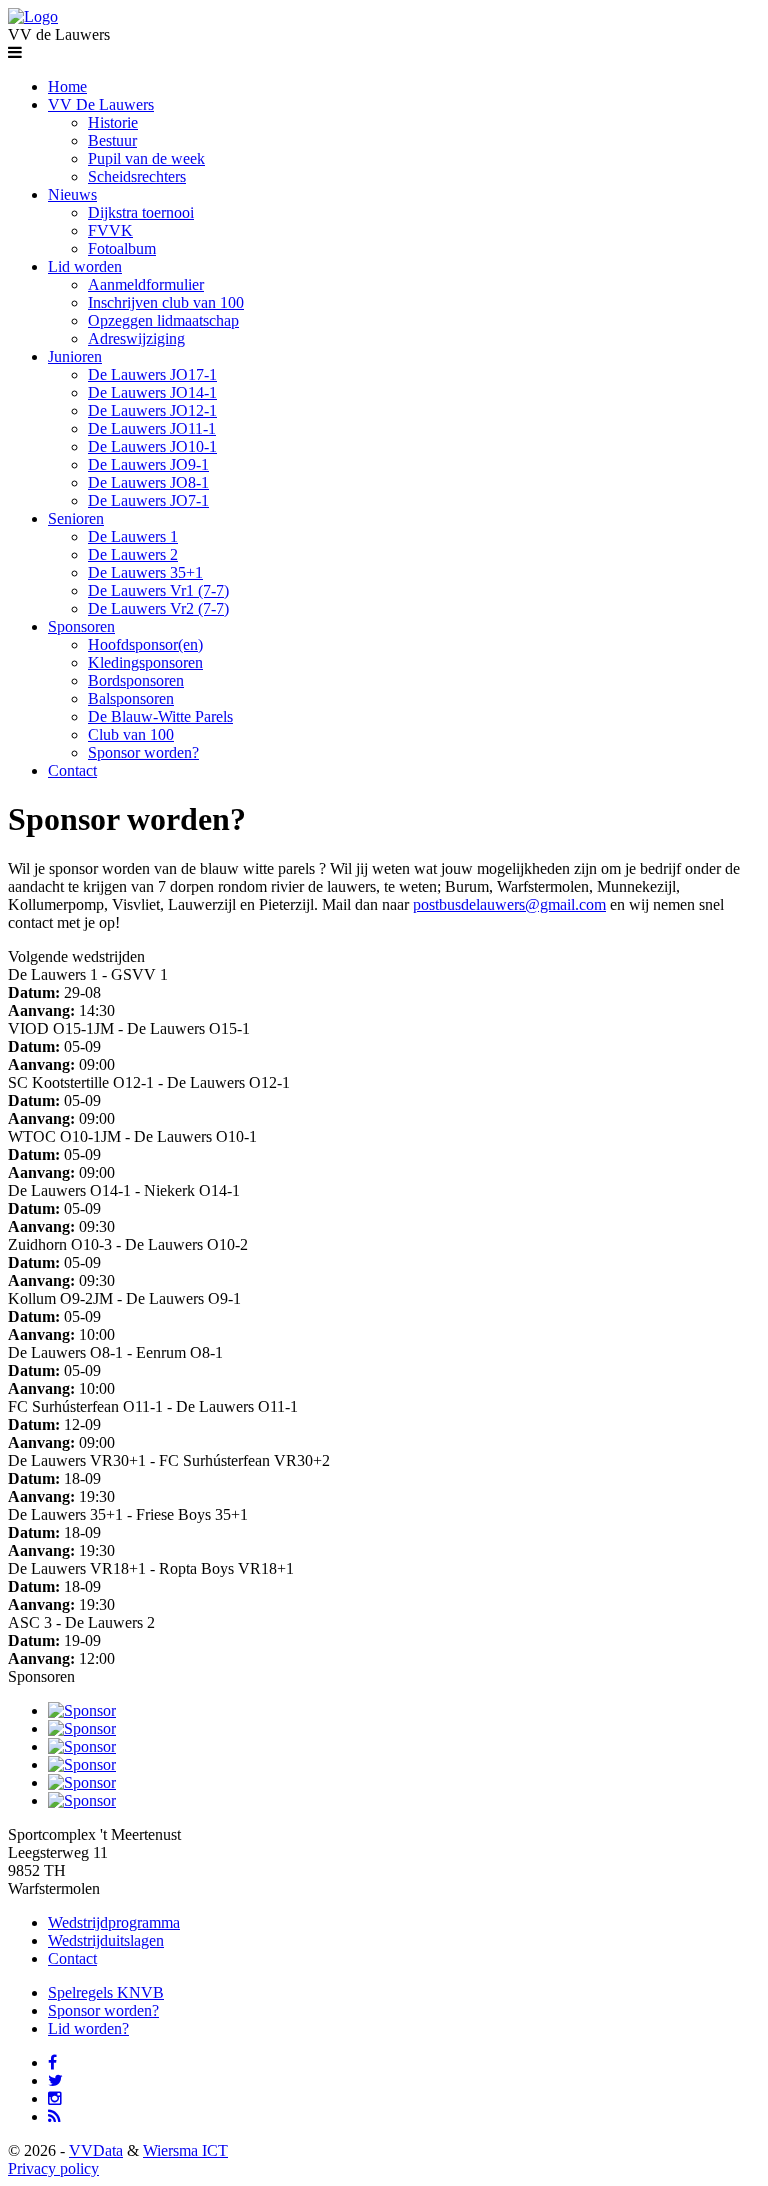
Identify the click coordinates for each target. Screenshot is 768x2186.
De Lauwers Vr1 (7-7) (158, 590)
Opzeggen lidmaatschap (163, 320)
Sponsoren (81, 626)
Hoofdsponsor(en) (145, 644)
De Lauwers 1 (133, 536)
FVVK (110, 230)
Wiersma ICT (185, 2150)
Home (67, 86)
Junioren (75, 356)
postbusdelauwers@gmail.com (509, 904)
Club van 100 (131, 734)
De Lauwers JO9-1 (148, 464)
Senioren (76, 518)
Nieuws (72, 194)
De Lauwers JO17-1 (152, 374)
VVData (96, 2150)
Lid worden (85, 266)
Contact (72, 770)
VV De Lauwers (101, 104)
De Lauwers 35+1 (145, 572)
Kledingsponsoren (145, 662)
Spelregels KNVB (106, 1992)
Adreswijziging (136, 338)
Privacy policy (53, 2168)
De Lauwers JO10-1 (152, 446)
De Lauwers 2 (133, 554)
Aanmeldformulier (146, 284)
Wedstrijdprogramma (114, 1922)
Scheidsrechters (137, 176)
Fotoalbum (122, 248)
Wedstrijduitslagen (106, 1940)
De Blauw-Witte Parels (160, 716)
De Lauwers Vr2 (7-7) (158, 608)
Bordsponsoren (136, 680)
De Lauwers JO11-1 (152, 428)
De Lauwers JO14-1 (152, 392)
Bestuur (112, 140)
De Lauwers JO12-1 (152, 410)
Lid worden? (88, 2028)
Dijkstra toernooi (141, 212)
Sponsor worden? (143, 752)
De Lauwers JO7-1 (148, 500)
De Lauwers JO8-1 (148, 482)
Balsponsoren (131, 698)
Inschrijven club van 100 (166, 302)
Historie (113, 122)
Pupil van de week (146, 158)
